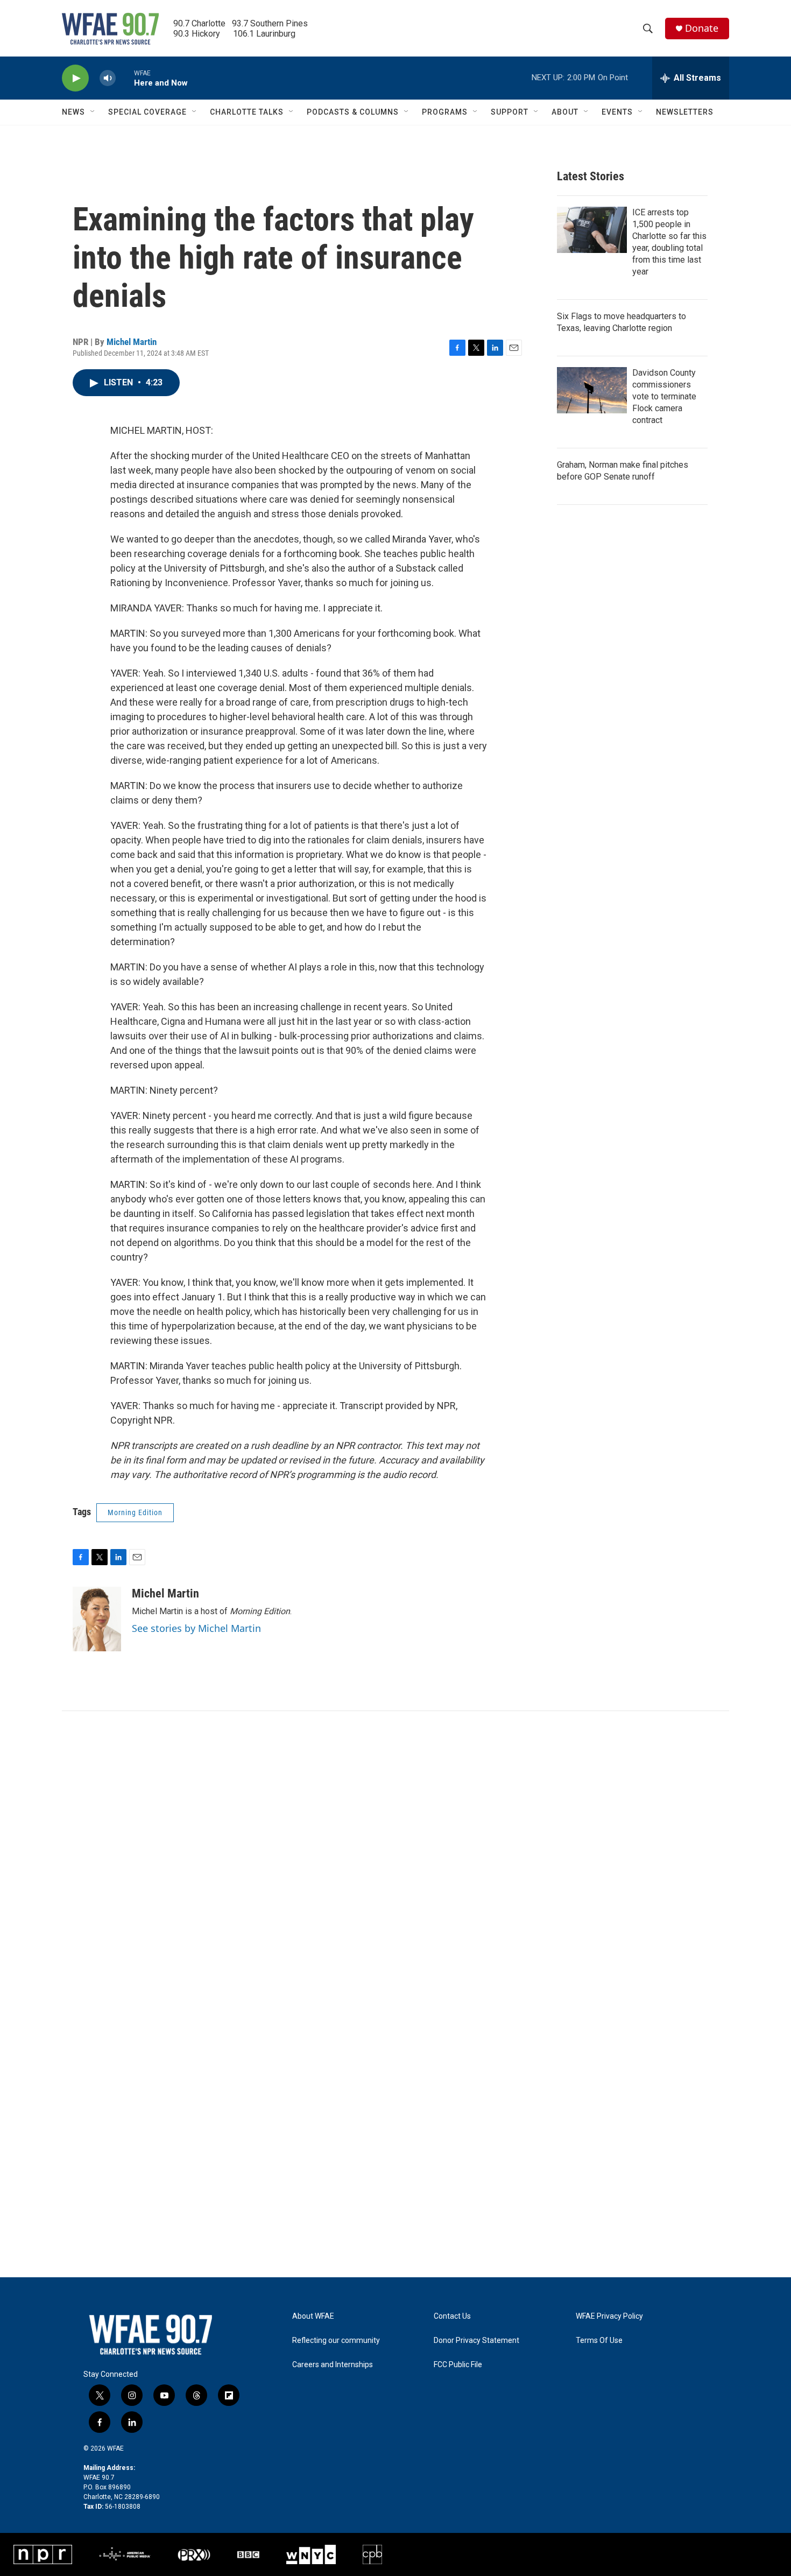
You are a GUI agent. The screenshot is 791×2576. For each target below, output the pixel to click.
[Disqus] (395, 1856)
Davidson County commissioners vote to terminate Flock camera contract (664, 396)
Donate (702, 28)
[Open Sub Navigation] (93, 112)
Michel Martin (132, 342)
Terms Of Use (599, 2341)
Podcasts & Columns (353, 112)
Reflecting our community (336, 2341)
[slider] (125, 78)
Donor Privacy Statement (476, 2341)
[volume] (108, 78)
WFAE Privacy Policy (609, 2316)
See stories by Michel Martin (196, 1628)
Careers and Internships (333, 2365)
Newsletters (685, 112)
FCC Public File (458, 2365)
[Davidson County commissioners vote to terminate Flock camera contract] (592, 390)
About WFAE (313, 2316)
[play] (75, 78)
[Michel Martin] (97, 1619)
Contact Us (452, 2316)
